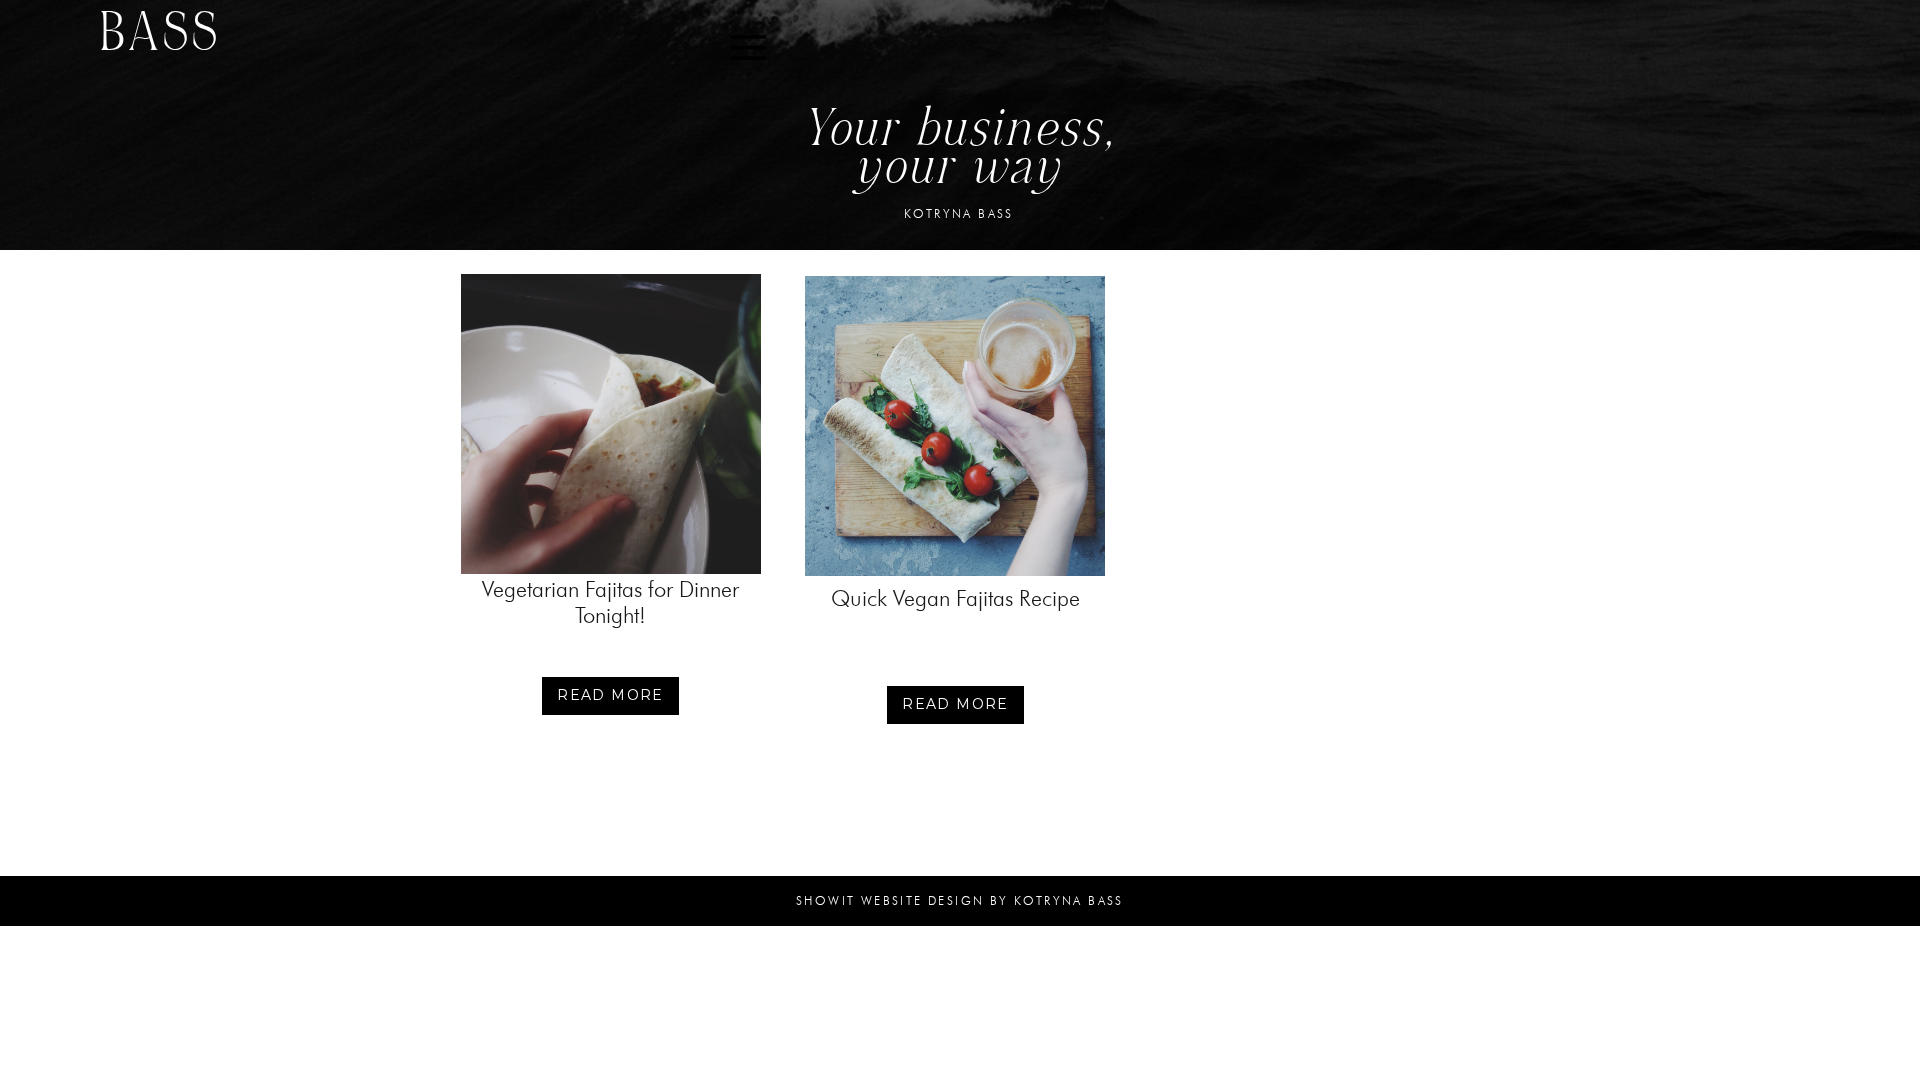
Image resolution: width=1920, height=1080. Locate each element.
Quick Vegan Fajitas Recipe (955, 598)
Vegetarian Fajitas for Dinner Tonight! (610, 602)
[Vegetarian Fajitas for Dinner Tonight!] (611, 424)
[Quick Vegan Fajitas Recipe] (955, 426)
